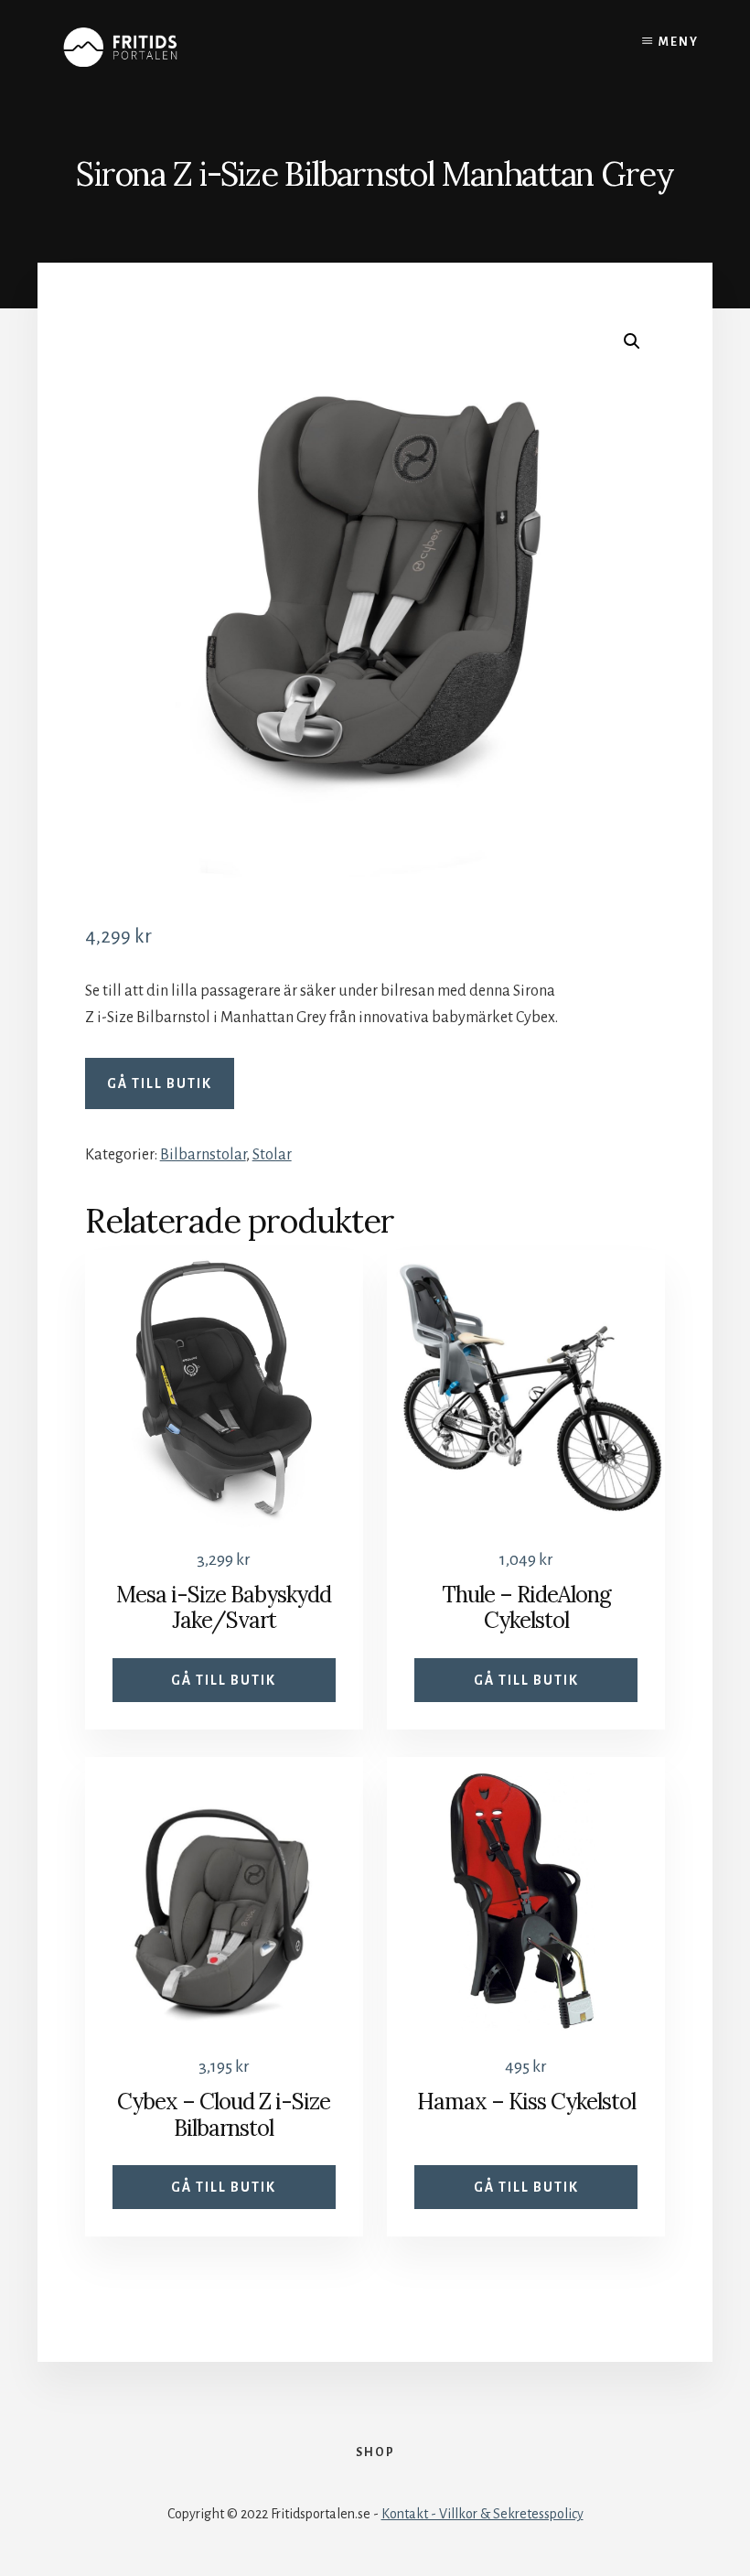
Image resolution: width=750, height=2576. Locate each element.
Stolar (272, 1155)
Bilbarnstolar (203, 1155)
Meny (679, 42)
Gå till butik (160, 1083)
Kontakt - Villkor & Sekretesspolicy (482, 2514)
